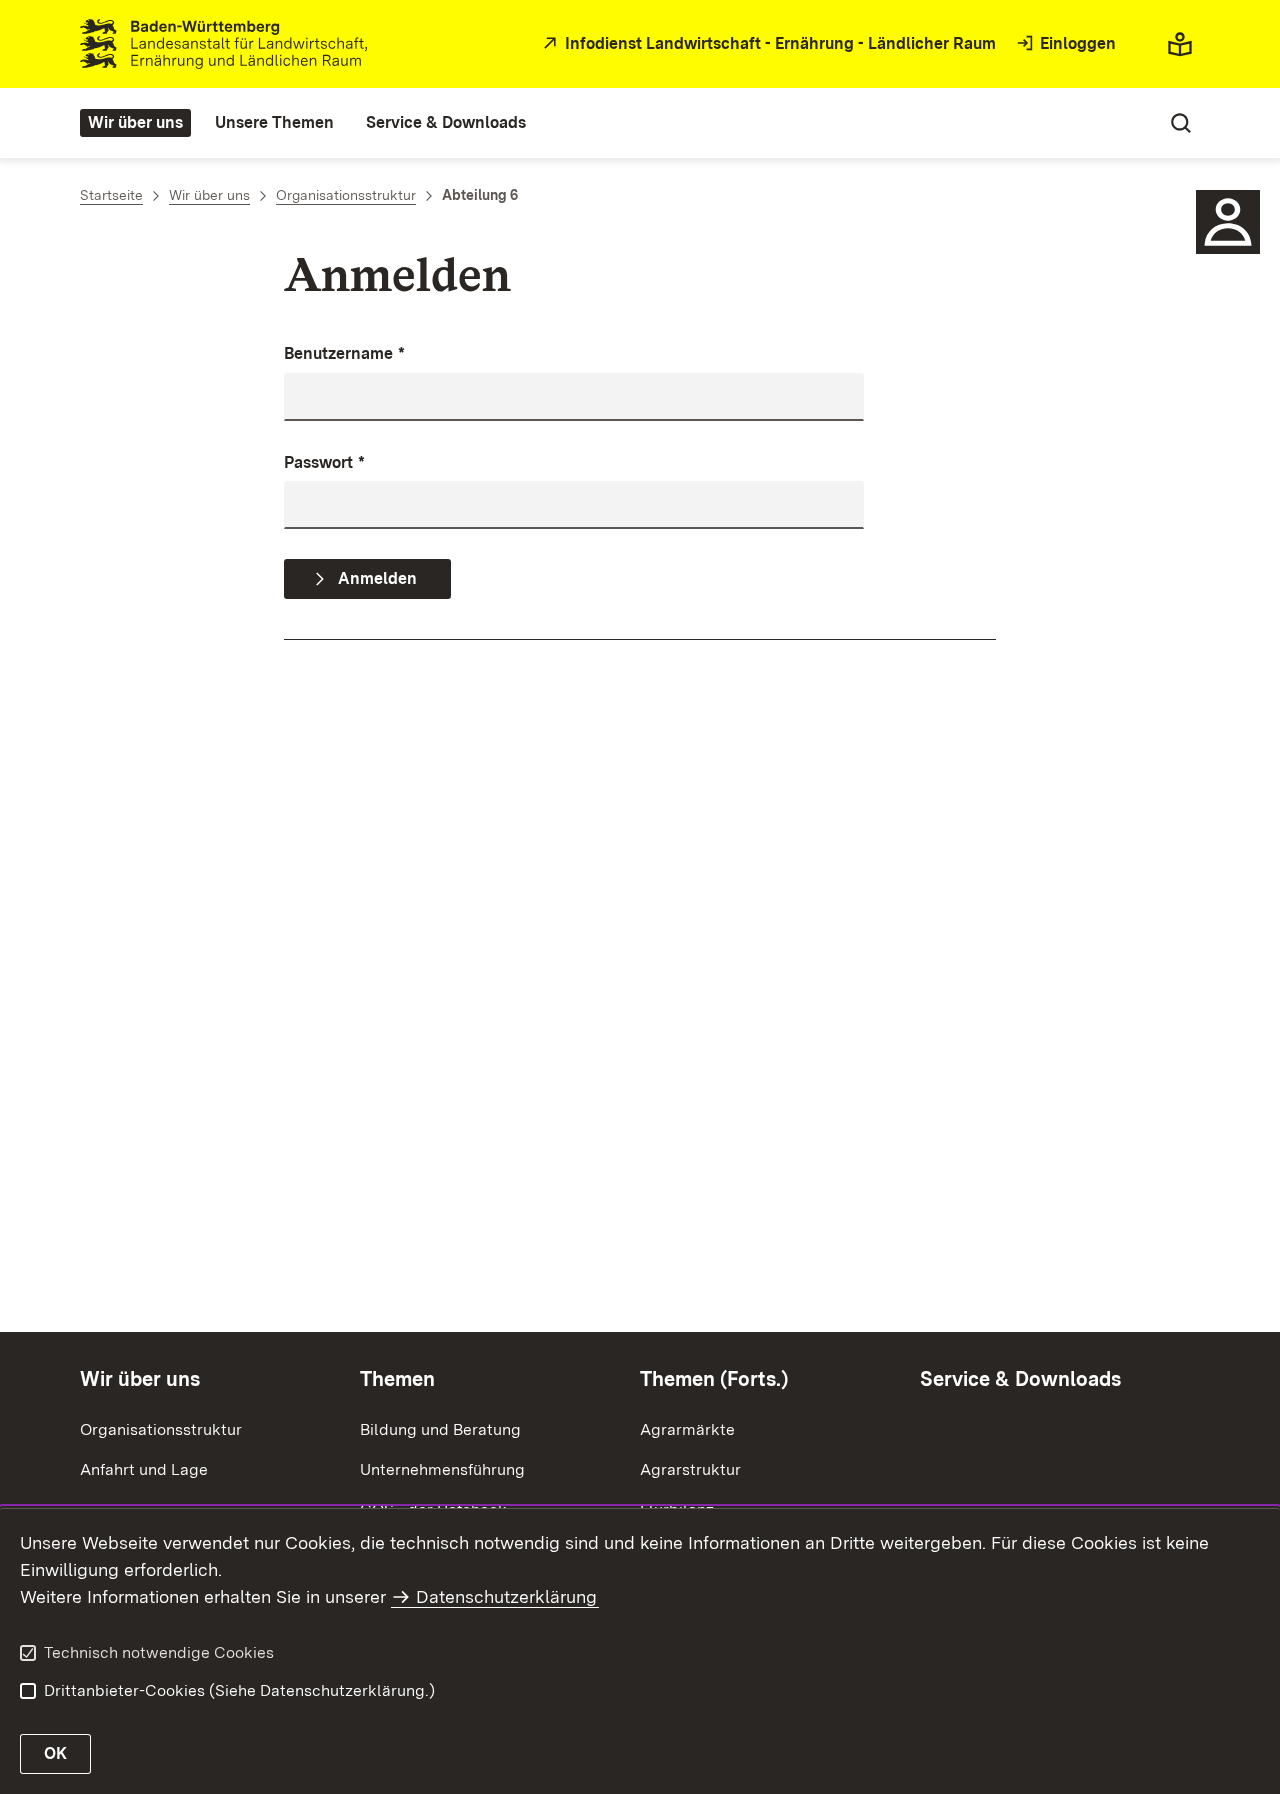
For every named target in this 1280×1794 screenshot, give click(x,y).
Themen (397, 1379)
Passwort (324, 462)
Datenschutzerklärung (506, 1596)
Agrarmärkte (687, 1429)
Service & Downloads (1020, 1379)
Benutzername (344, 353)
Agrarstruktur (690, 1469)
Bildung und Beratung (440, 1429)
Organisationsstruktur (161, 1429)
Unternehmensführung (442, 1469)
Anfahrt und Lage (144, 1469)
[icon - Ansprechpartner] (1228, 222)
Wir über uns (140, 1379)
